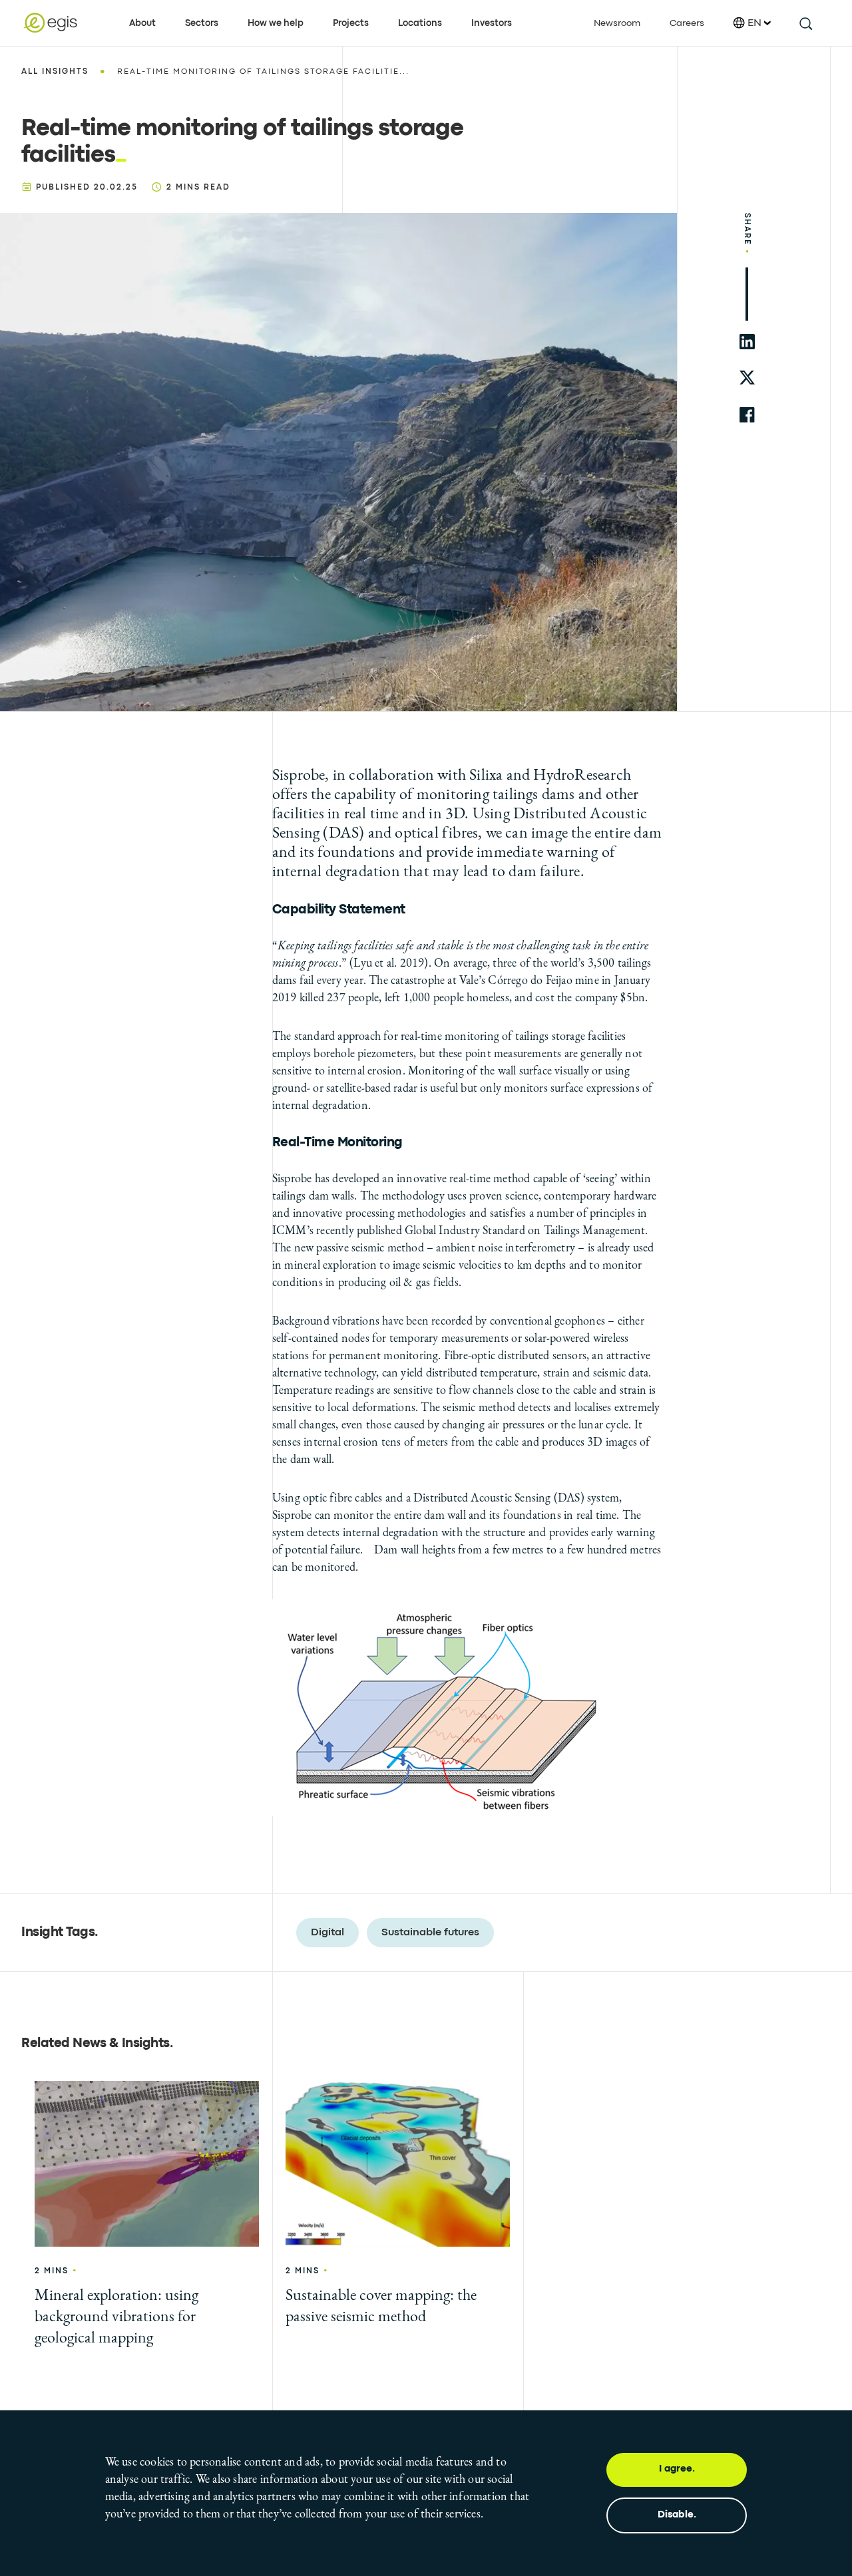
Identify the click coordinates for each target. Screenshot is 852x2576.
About (142, 23)
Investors (492, 23)
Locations (420, 23)
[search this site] (805, 23)
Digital (327, 1933)
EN (754, 23)
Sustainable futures (430, 1933)
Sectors (202, 23)
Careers (687, 23)
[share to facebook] (747, 415)
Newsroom (617, 23)
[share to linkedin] (747, 342)
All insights (55, 72)
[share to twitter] (747, 378)
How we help (276, 23)
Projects (351, 23)
